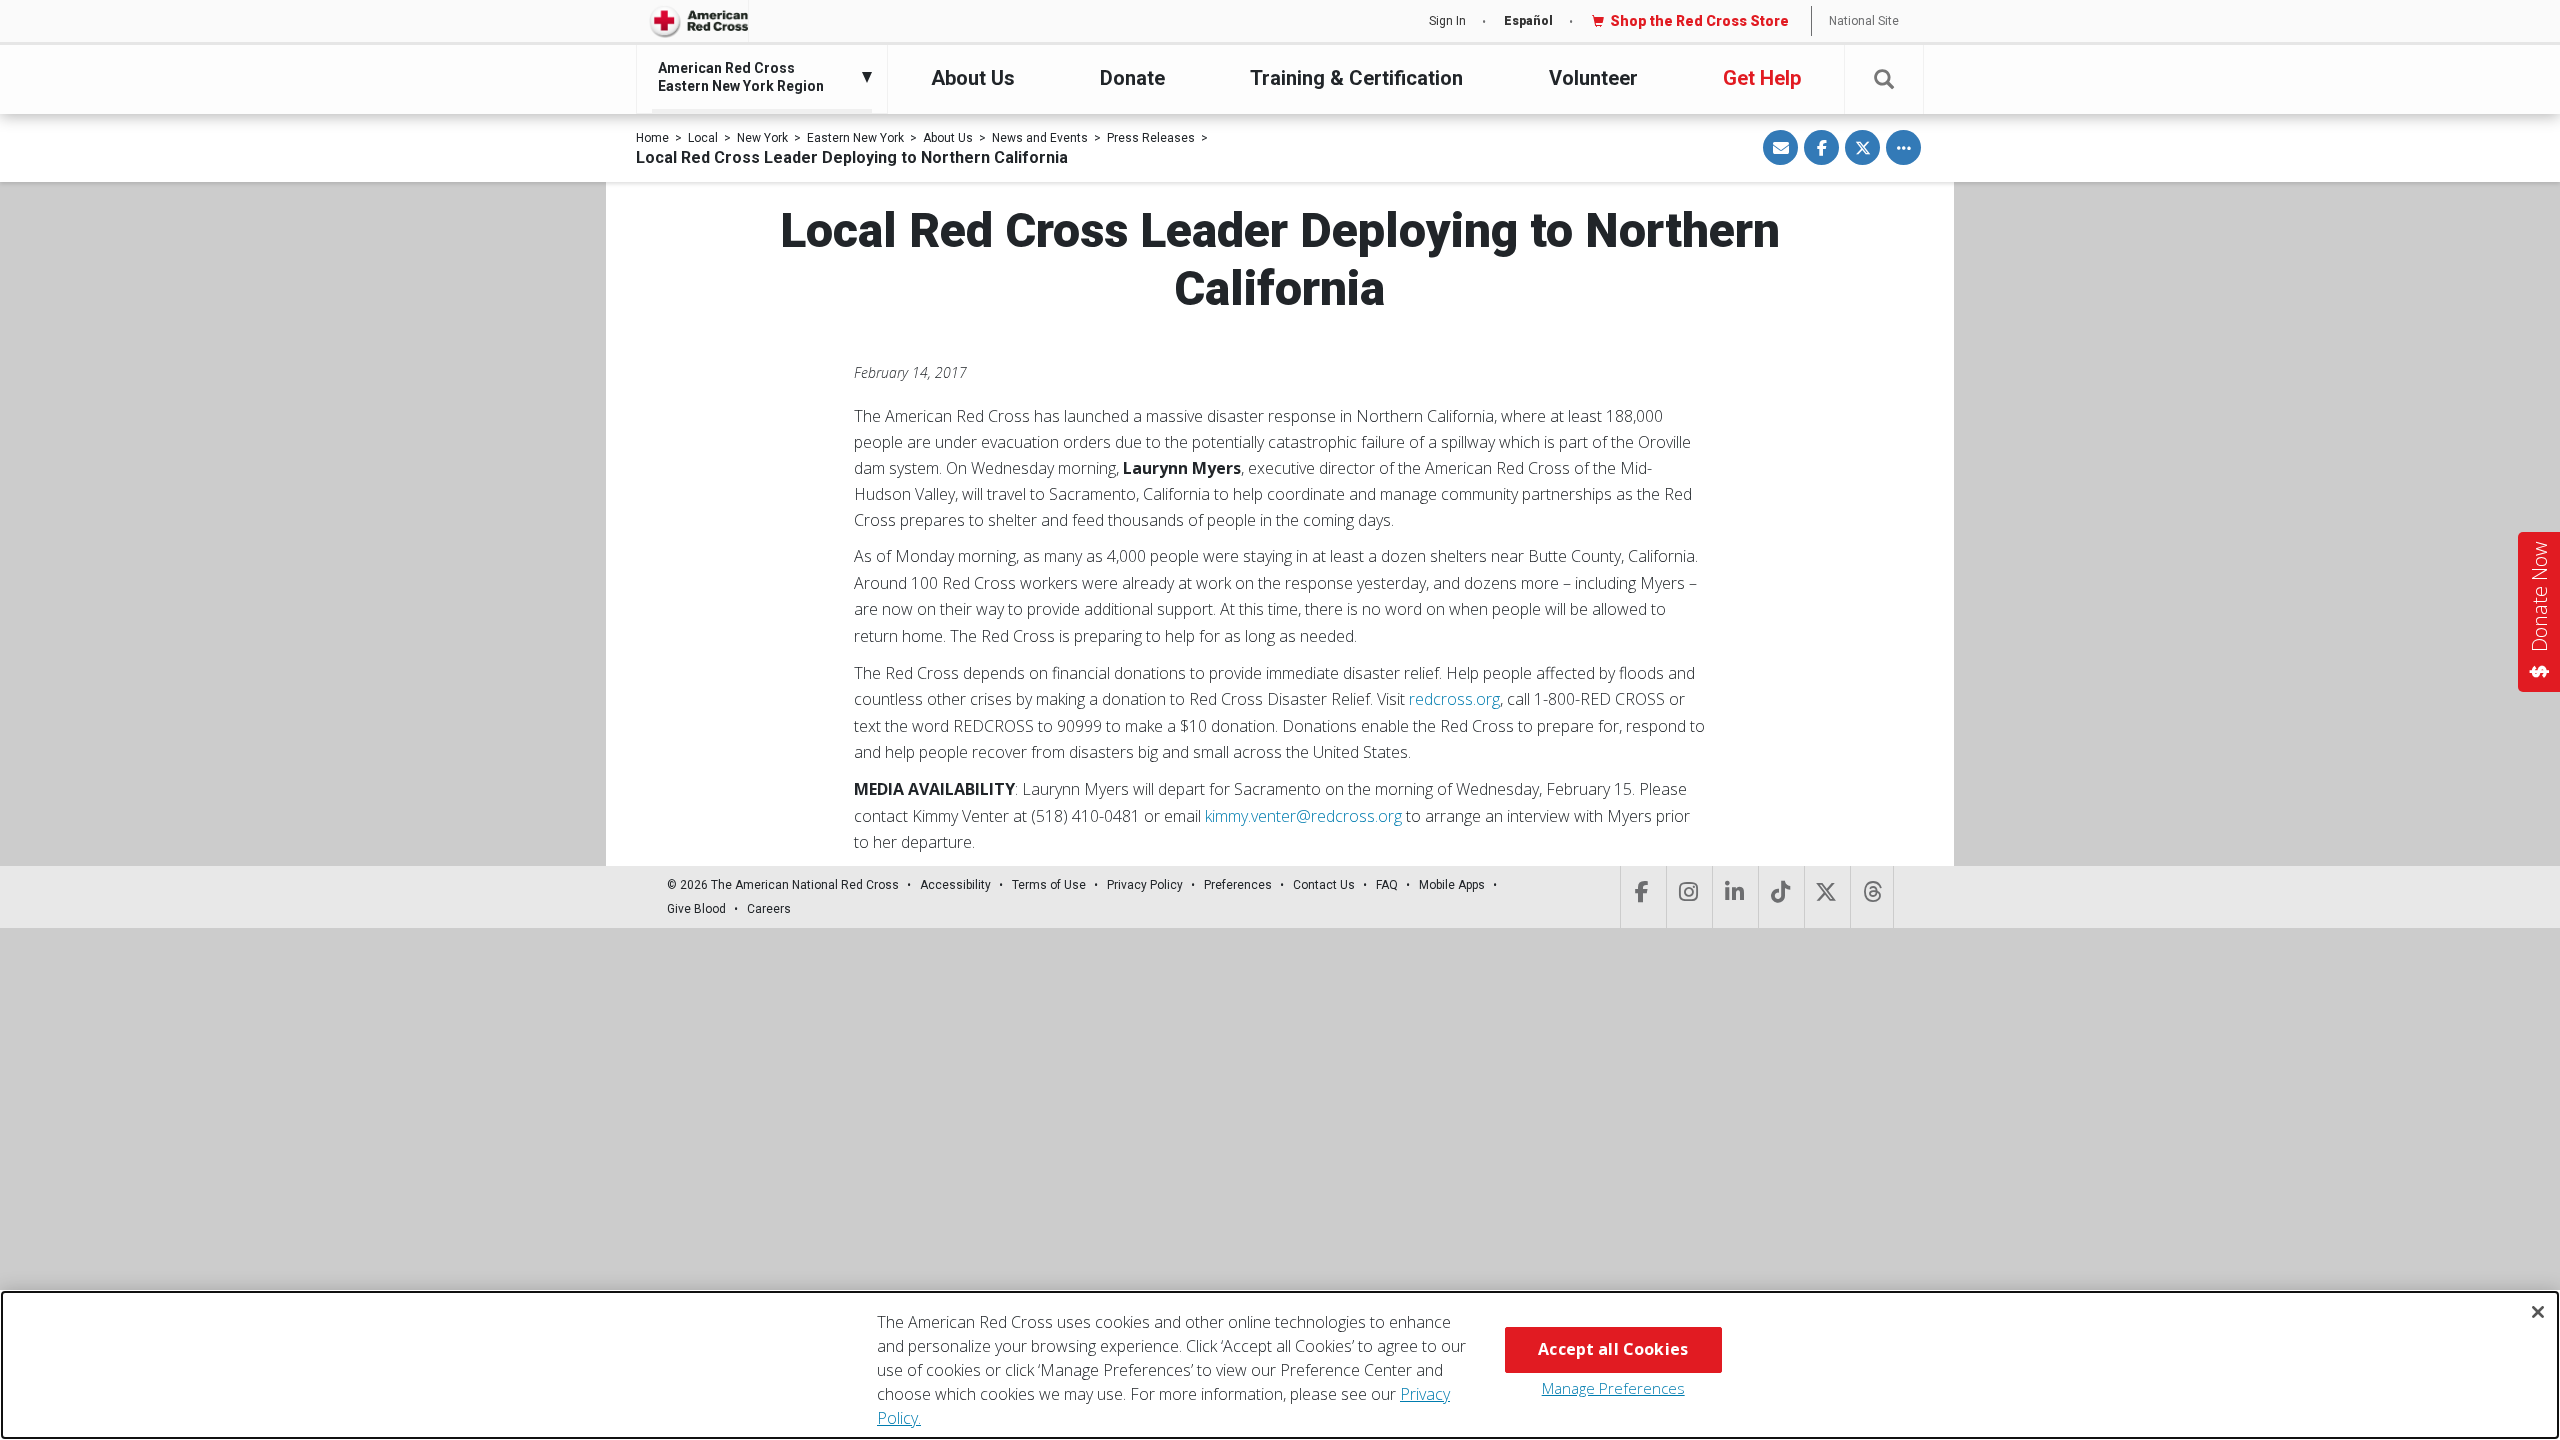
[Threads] (1872, 897)
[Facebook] (1641, 897)
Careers (769, 909)
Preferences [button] (1238, 885)
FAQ (1387, 885)
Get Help (1762, 78)
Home (652, 138)
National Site (1864, 21)
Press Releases (1151, 138)
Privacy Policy (1145, 885)
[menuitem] (757, 77)
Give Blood (696, 909)
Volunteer (1593, 78)
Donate (1132, 78)
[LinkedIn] (1733, 897)
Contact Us (1324, 885)
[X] (1825, 897)
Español (1528, 21)
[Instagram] (1687, 897)
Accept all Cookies (1613, 1349)
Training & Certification (1356, 78)
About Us (973, 78)
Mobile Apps (1452, 885)
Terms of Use (1049, 885)
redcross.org (1454, 699)
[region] (1280, 1365)
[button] (1884, 79)
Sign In (1447, 21)
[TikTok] (1779, 897)
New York (762, 138)
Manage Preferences (1613, 1388)
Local (703, 138)
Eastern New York (855, 138)
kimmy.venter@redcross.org (1303, 816)
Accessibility (955, 885)
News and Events (1040, 138)
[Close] (2538, 1312)
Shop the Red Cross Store (1699, 21)
